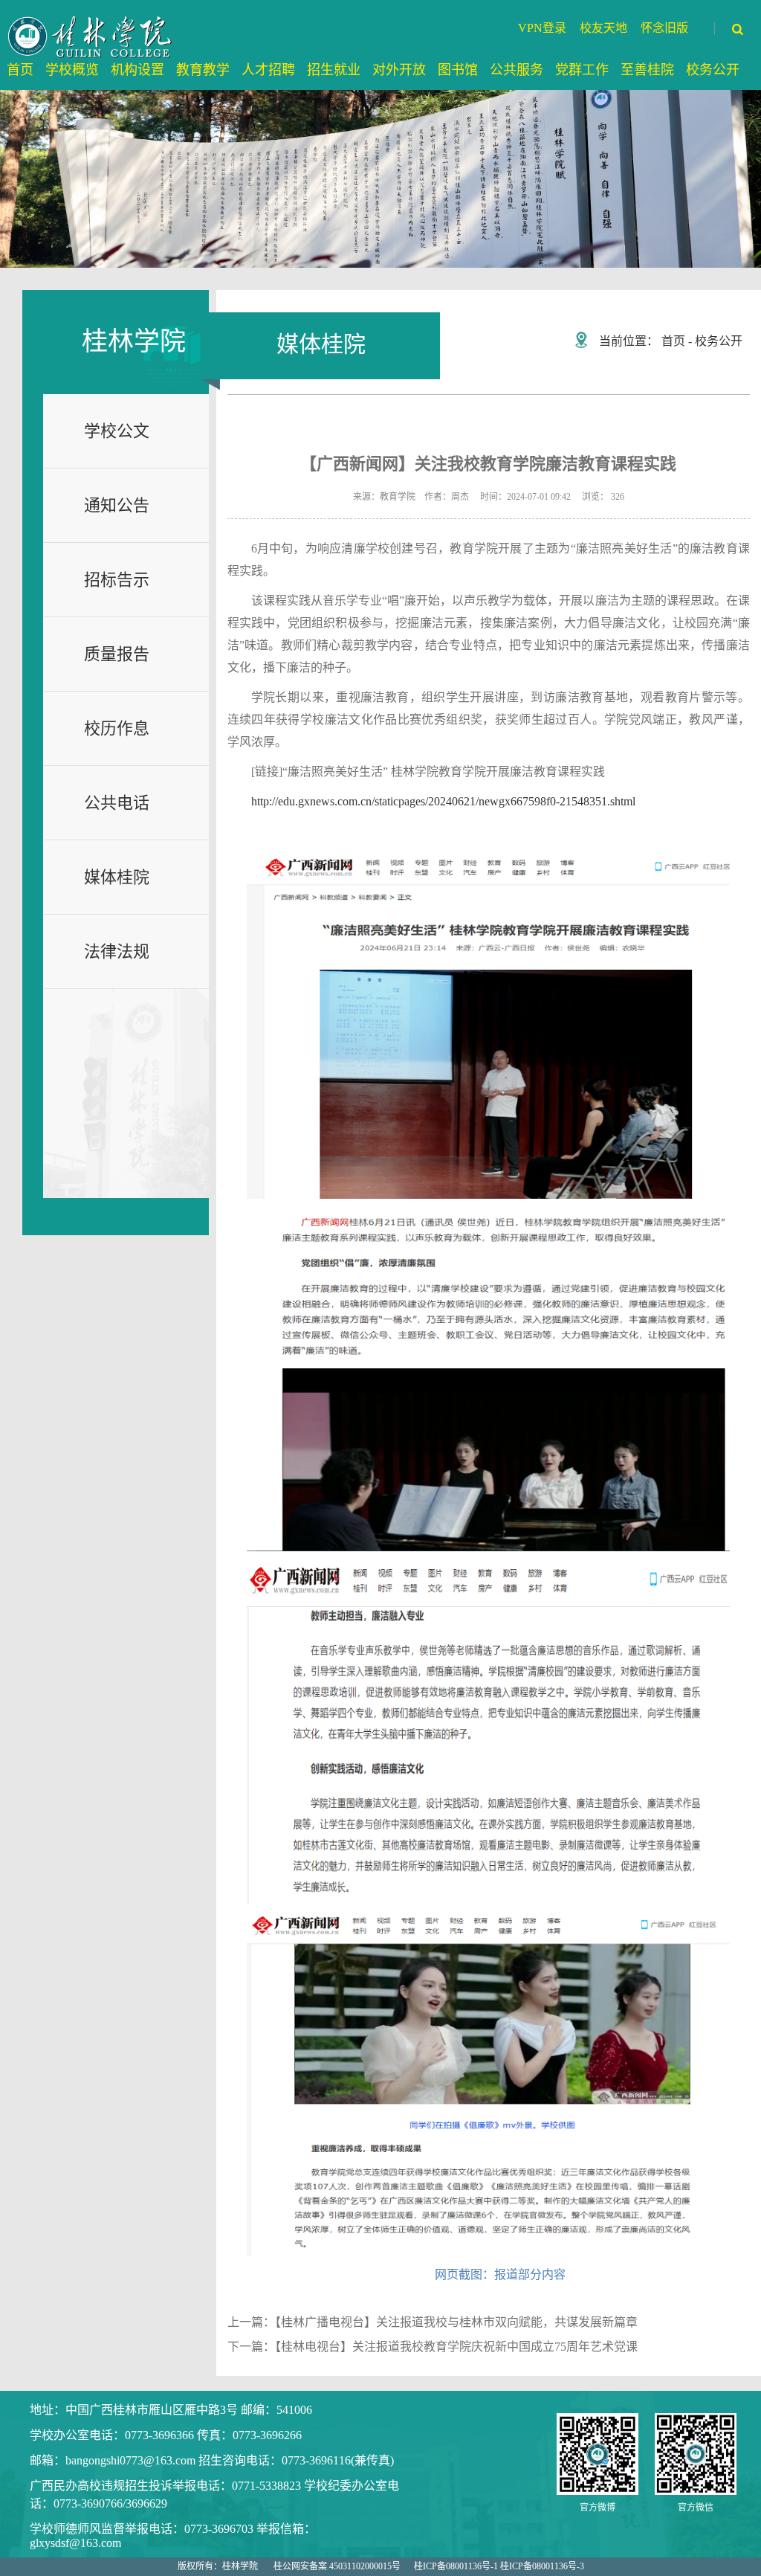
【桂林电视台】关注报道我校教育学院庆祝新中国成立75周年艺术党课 (456, 2347)
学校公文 (117, 431)
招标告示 (117, 580)
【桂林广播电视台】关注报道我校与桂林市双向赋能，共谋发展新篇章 (456, 2322)
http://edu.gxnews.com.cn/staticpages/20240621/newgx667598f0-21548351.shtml (443, 801)
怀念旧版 (664, 28)
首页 (673, 341)
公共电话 (117, 803)
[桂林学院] (91, 36)
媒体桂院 (117, 877)
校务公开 (719, 341)
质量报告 (117, 654)
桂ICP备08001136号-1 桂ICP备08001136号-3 (499, 2566)
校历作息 (117, 728)
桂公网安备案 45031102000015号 (337, 2566)
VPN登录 (542, 28)
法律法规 (117, 951)
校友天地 (603, 28)
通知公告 (117, 505)
